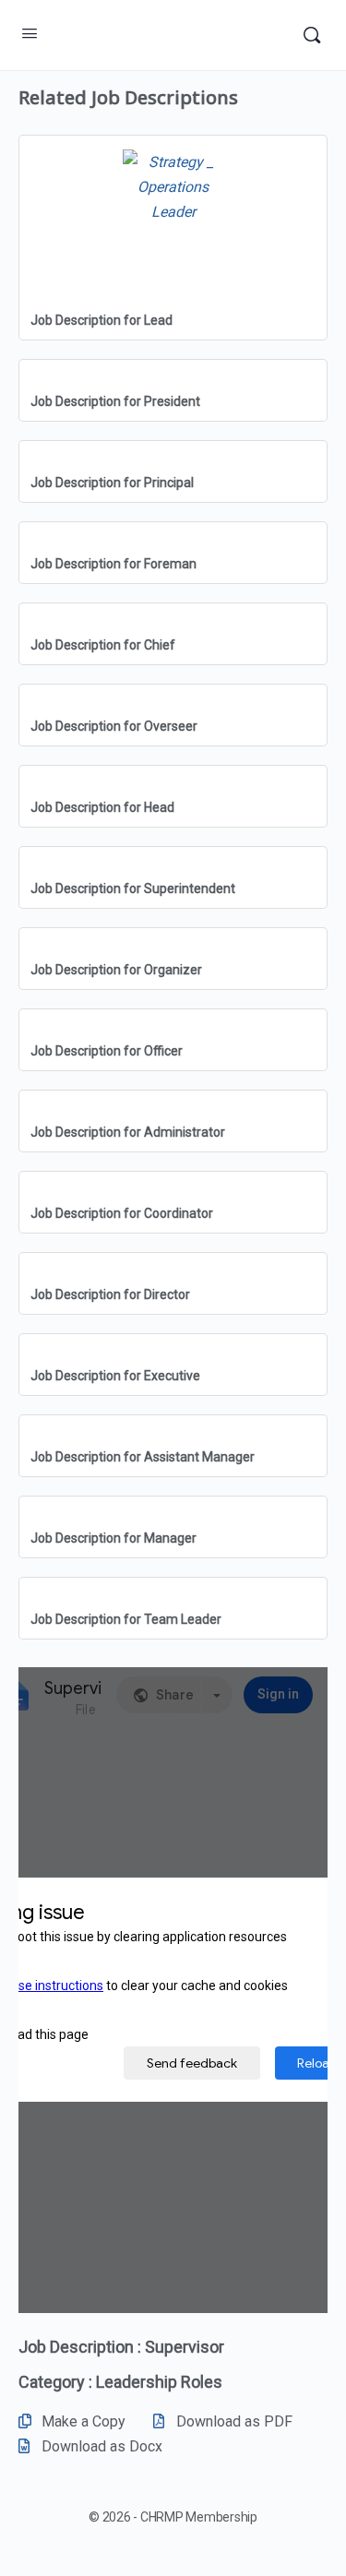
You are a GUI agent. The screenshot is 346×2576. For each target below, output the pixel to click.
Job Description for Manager (113, 1538)
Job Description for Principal (112, 483)
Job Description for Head (102, 807)
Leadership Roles (159, 2382)
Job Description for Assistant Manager (143, 1457)
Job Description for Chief (103, 645)
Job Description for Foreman (113, 564)
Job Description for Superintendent (133, 888)
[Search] (312, 35)
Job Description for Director (110, 1294)
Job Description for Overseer (114, 726)
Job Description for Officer (107, 1051)
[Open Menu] (30, 33)
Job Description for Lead (101, 320)
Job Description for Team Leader (126, 1619)
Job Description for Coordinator (122, 1213)
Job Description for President (115, 401)
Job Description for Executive (115, 1376)
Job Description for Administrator (128, 1132)
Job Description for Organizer (116, 970)
